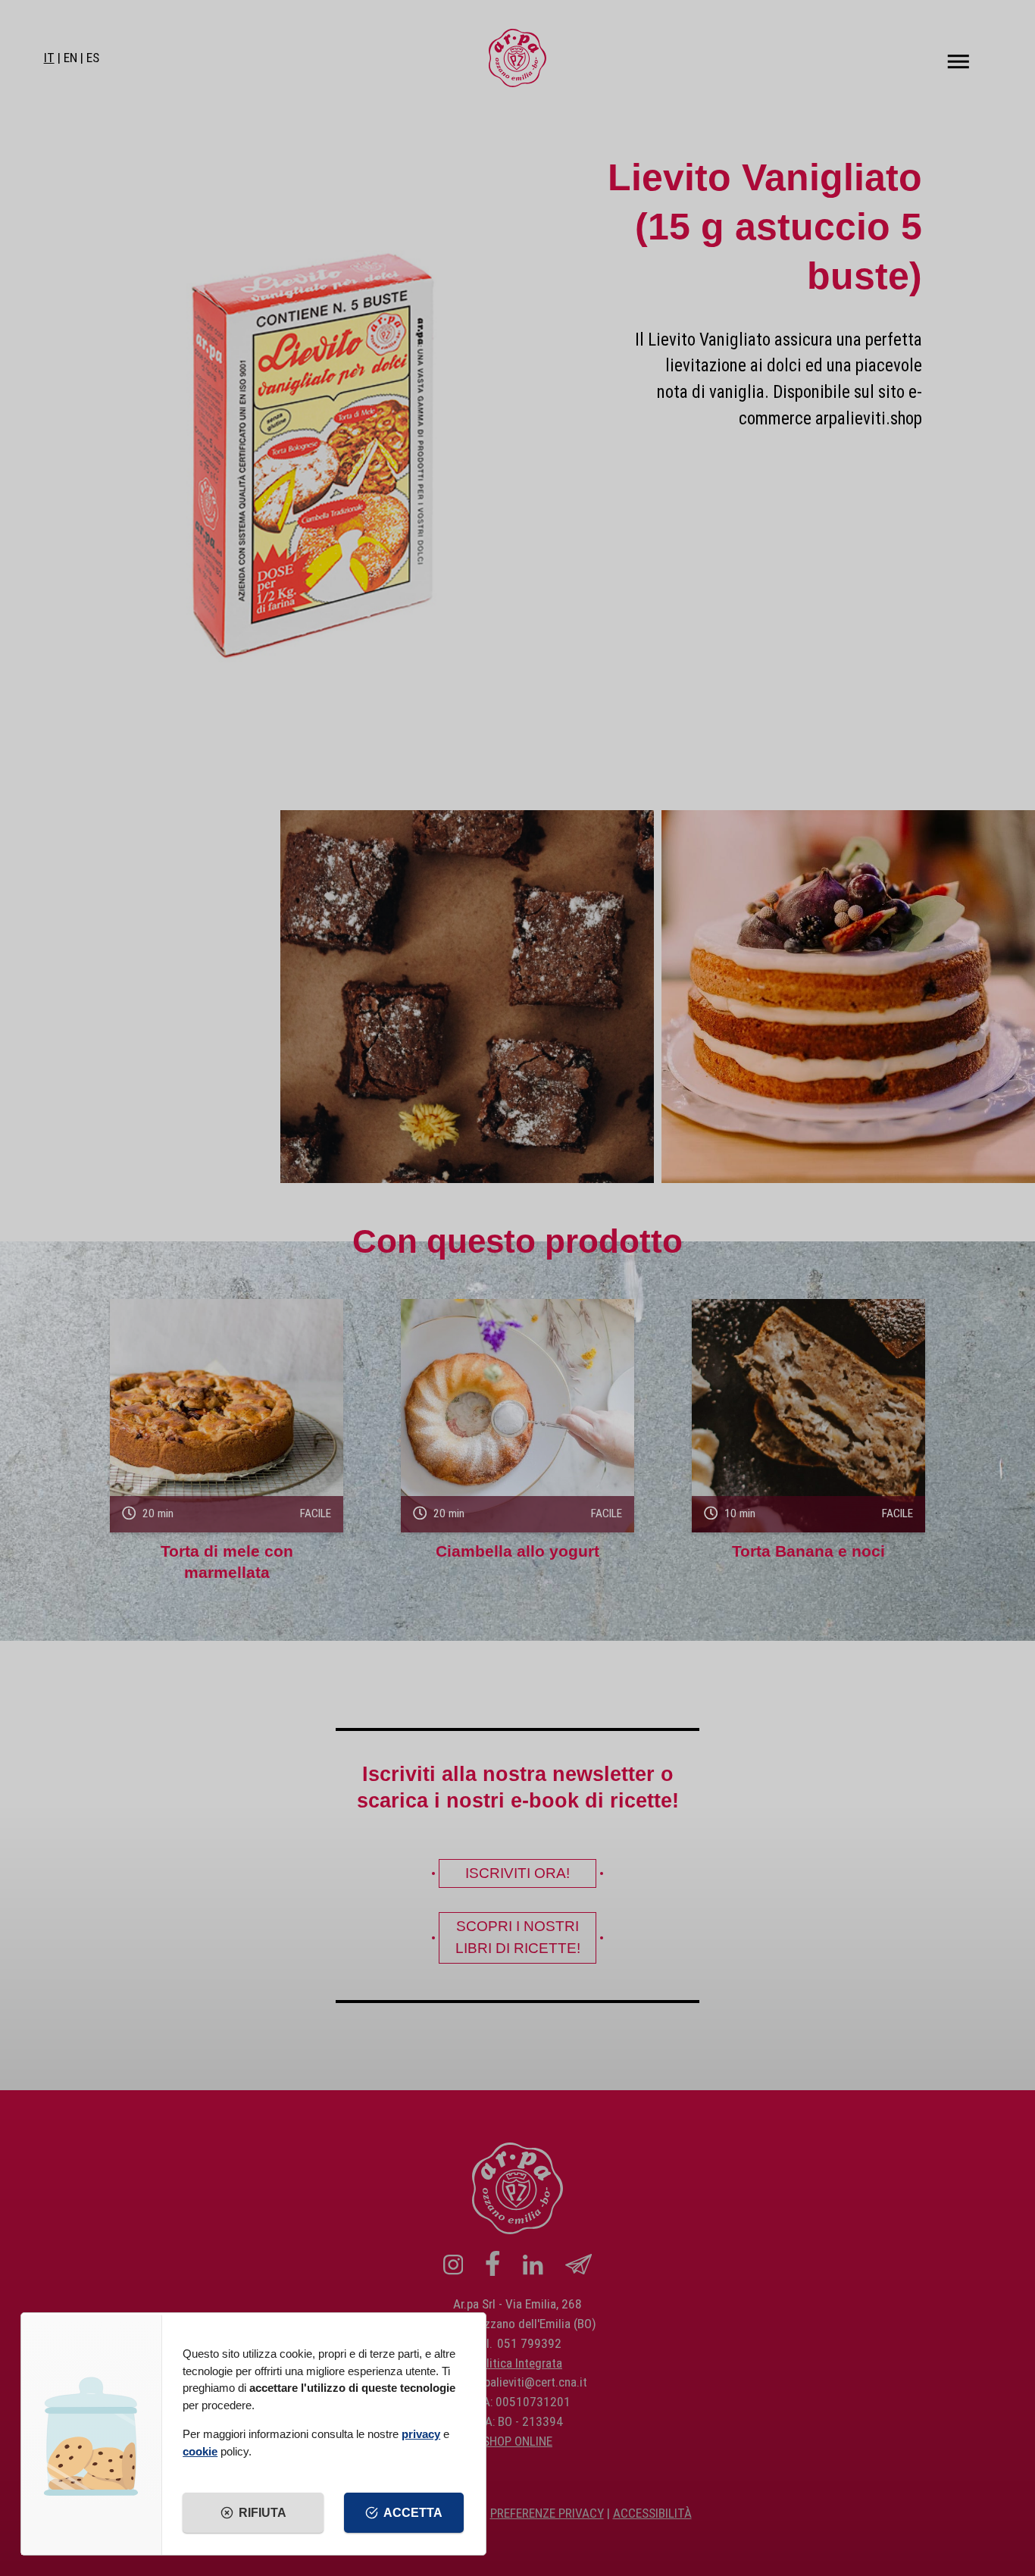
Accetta (413, 2513)
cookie (200, 2451)
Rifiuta (263, 2513)
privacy (421, 2434)
